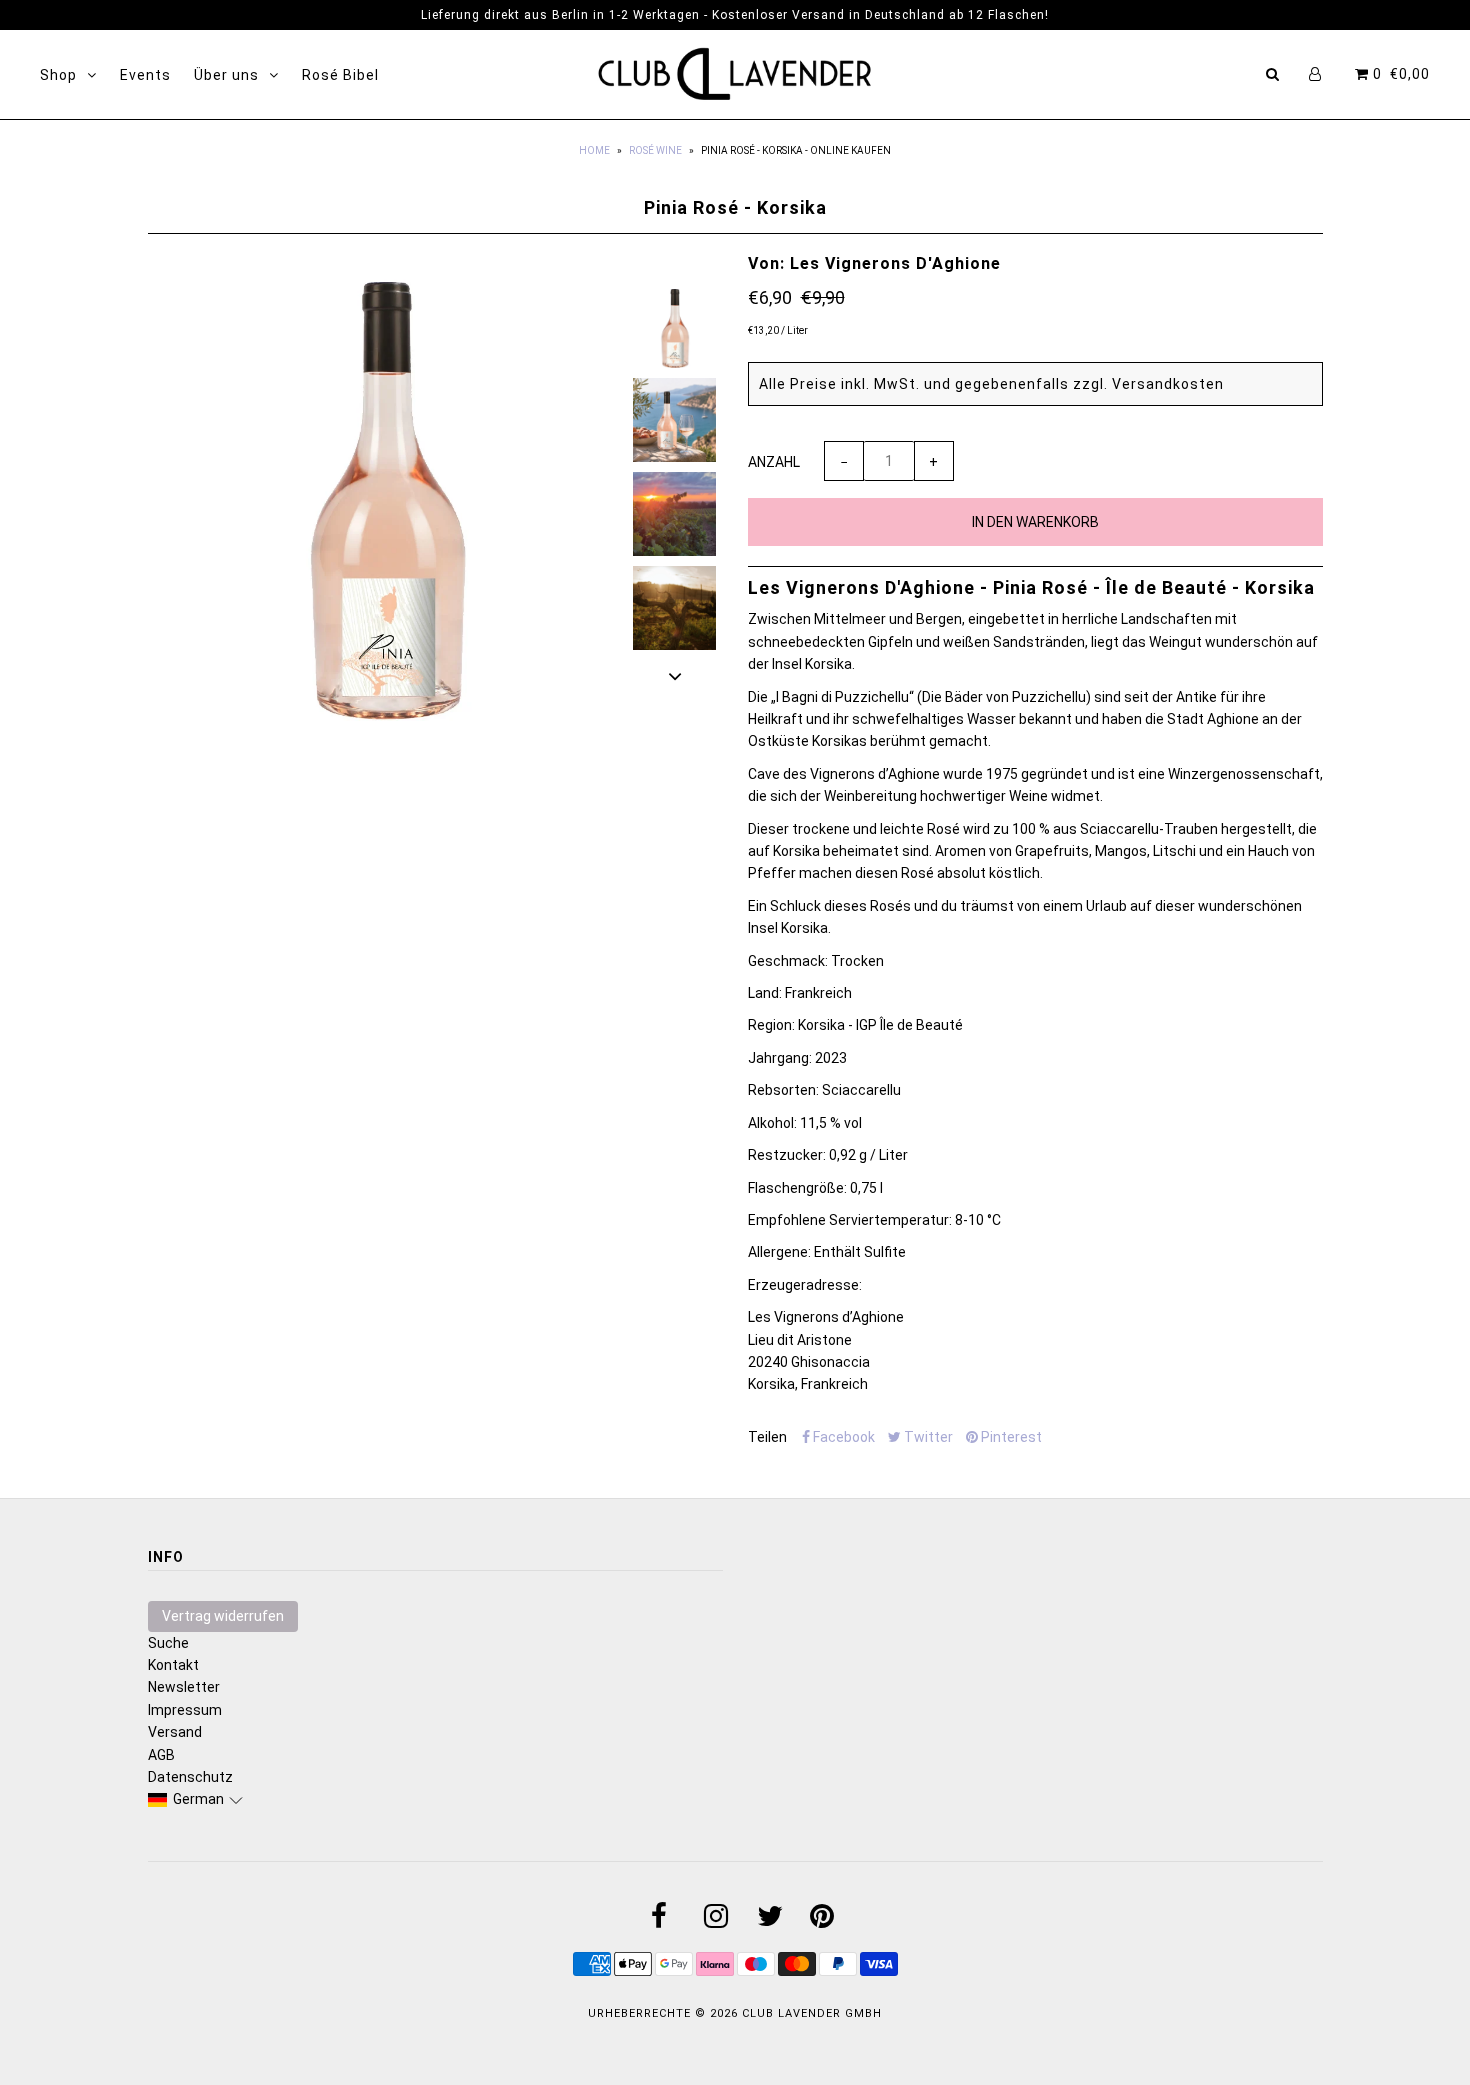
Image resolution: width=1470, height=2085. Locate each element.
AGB (161, 1755)
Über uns (226, 75)
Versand (175, 1732)
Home (594, 150)
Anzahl (774, 462)
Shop (58, 75)
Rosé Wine (655, 150)
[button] (196, 1799)
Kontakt (173, 1665)
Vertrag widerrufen (223, 1616)
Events (145, 75)
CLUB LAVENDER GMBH (812, 2013)
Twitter (927, 1437)
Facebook (842, 1437)
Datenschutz (190, 1777)
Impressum (185, 1710)
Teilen (767, 1437)
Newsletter (184, 1687)
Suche (168, 1643)
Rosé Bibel (340, 75)
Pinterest (1010, 1437)
